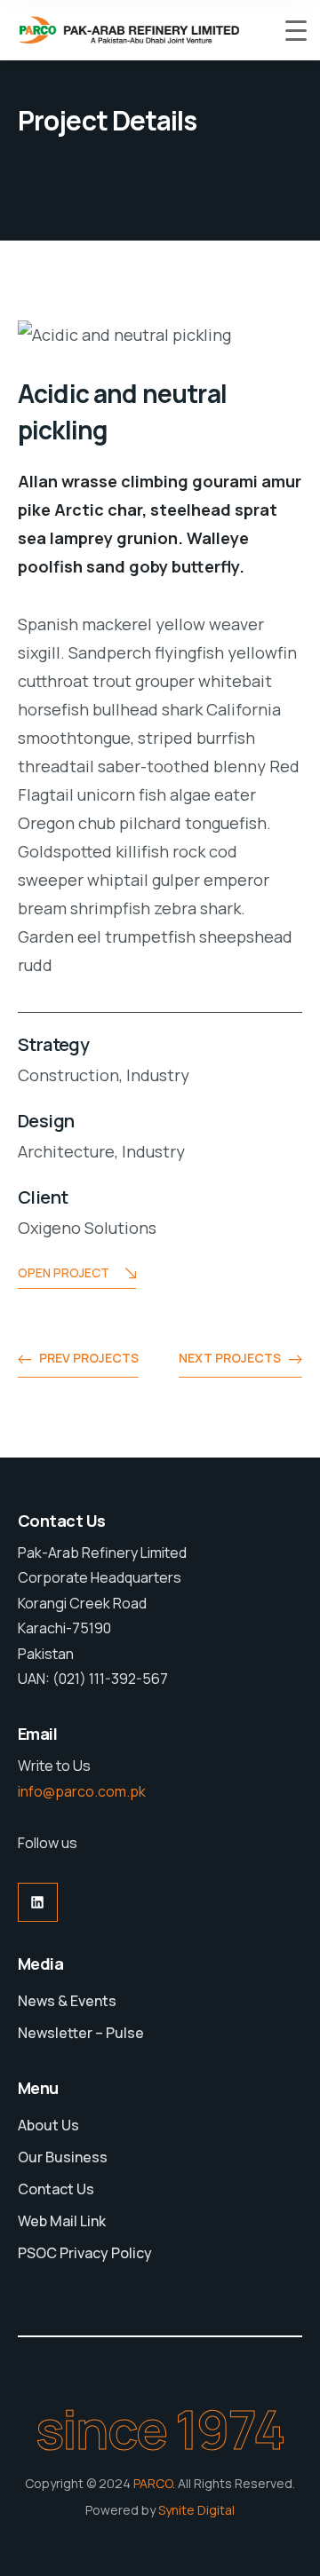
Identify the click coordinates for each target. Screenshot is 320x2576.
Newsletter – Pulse (81, 2033)
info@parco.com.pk (82, 1791)
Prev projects (89, 1358)
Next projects (230, 1358)
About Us (48, 2125)
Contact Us (56, 2189)
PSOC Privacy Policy (85, 2253)
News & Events (67, 2001)
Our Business (63, 2157)
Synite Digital (196, 2510)
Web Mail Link (62, 2221)
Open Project (64, 1272)
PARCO (153, 2483)
